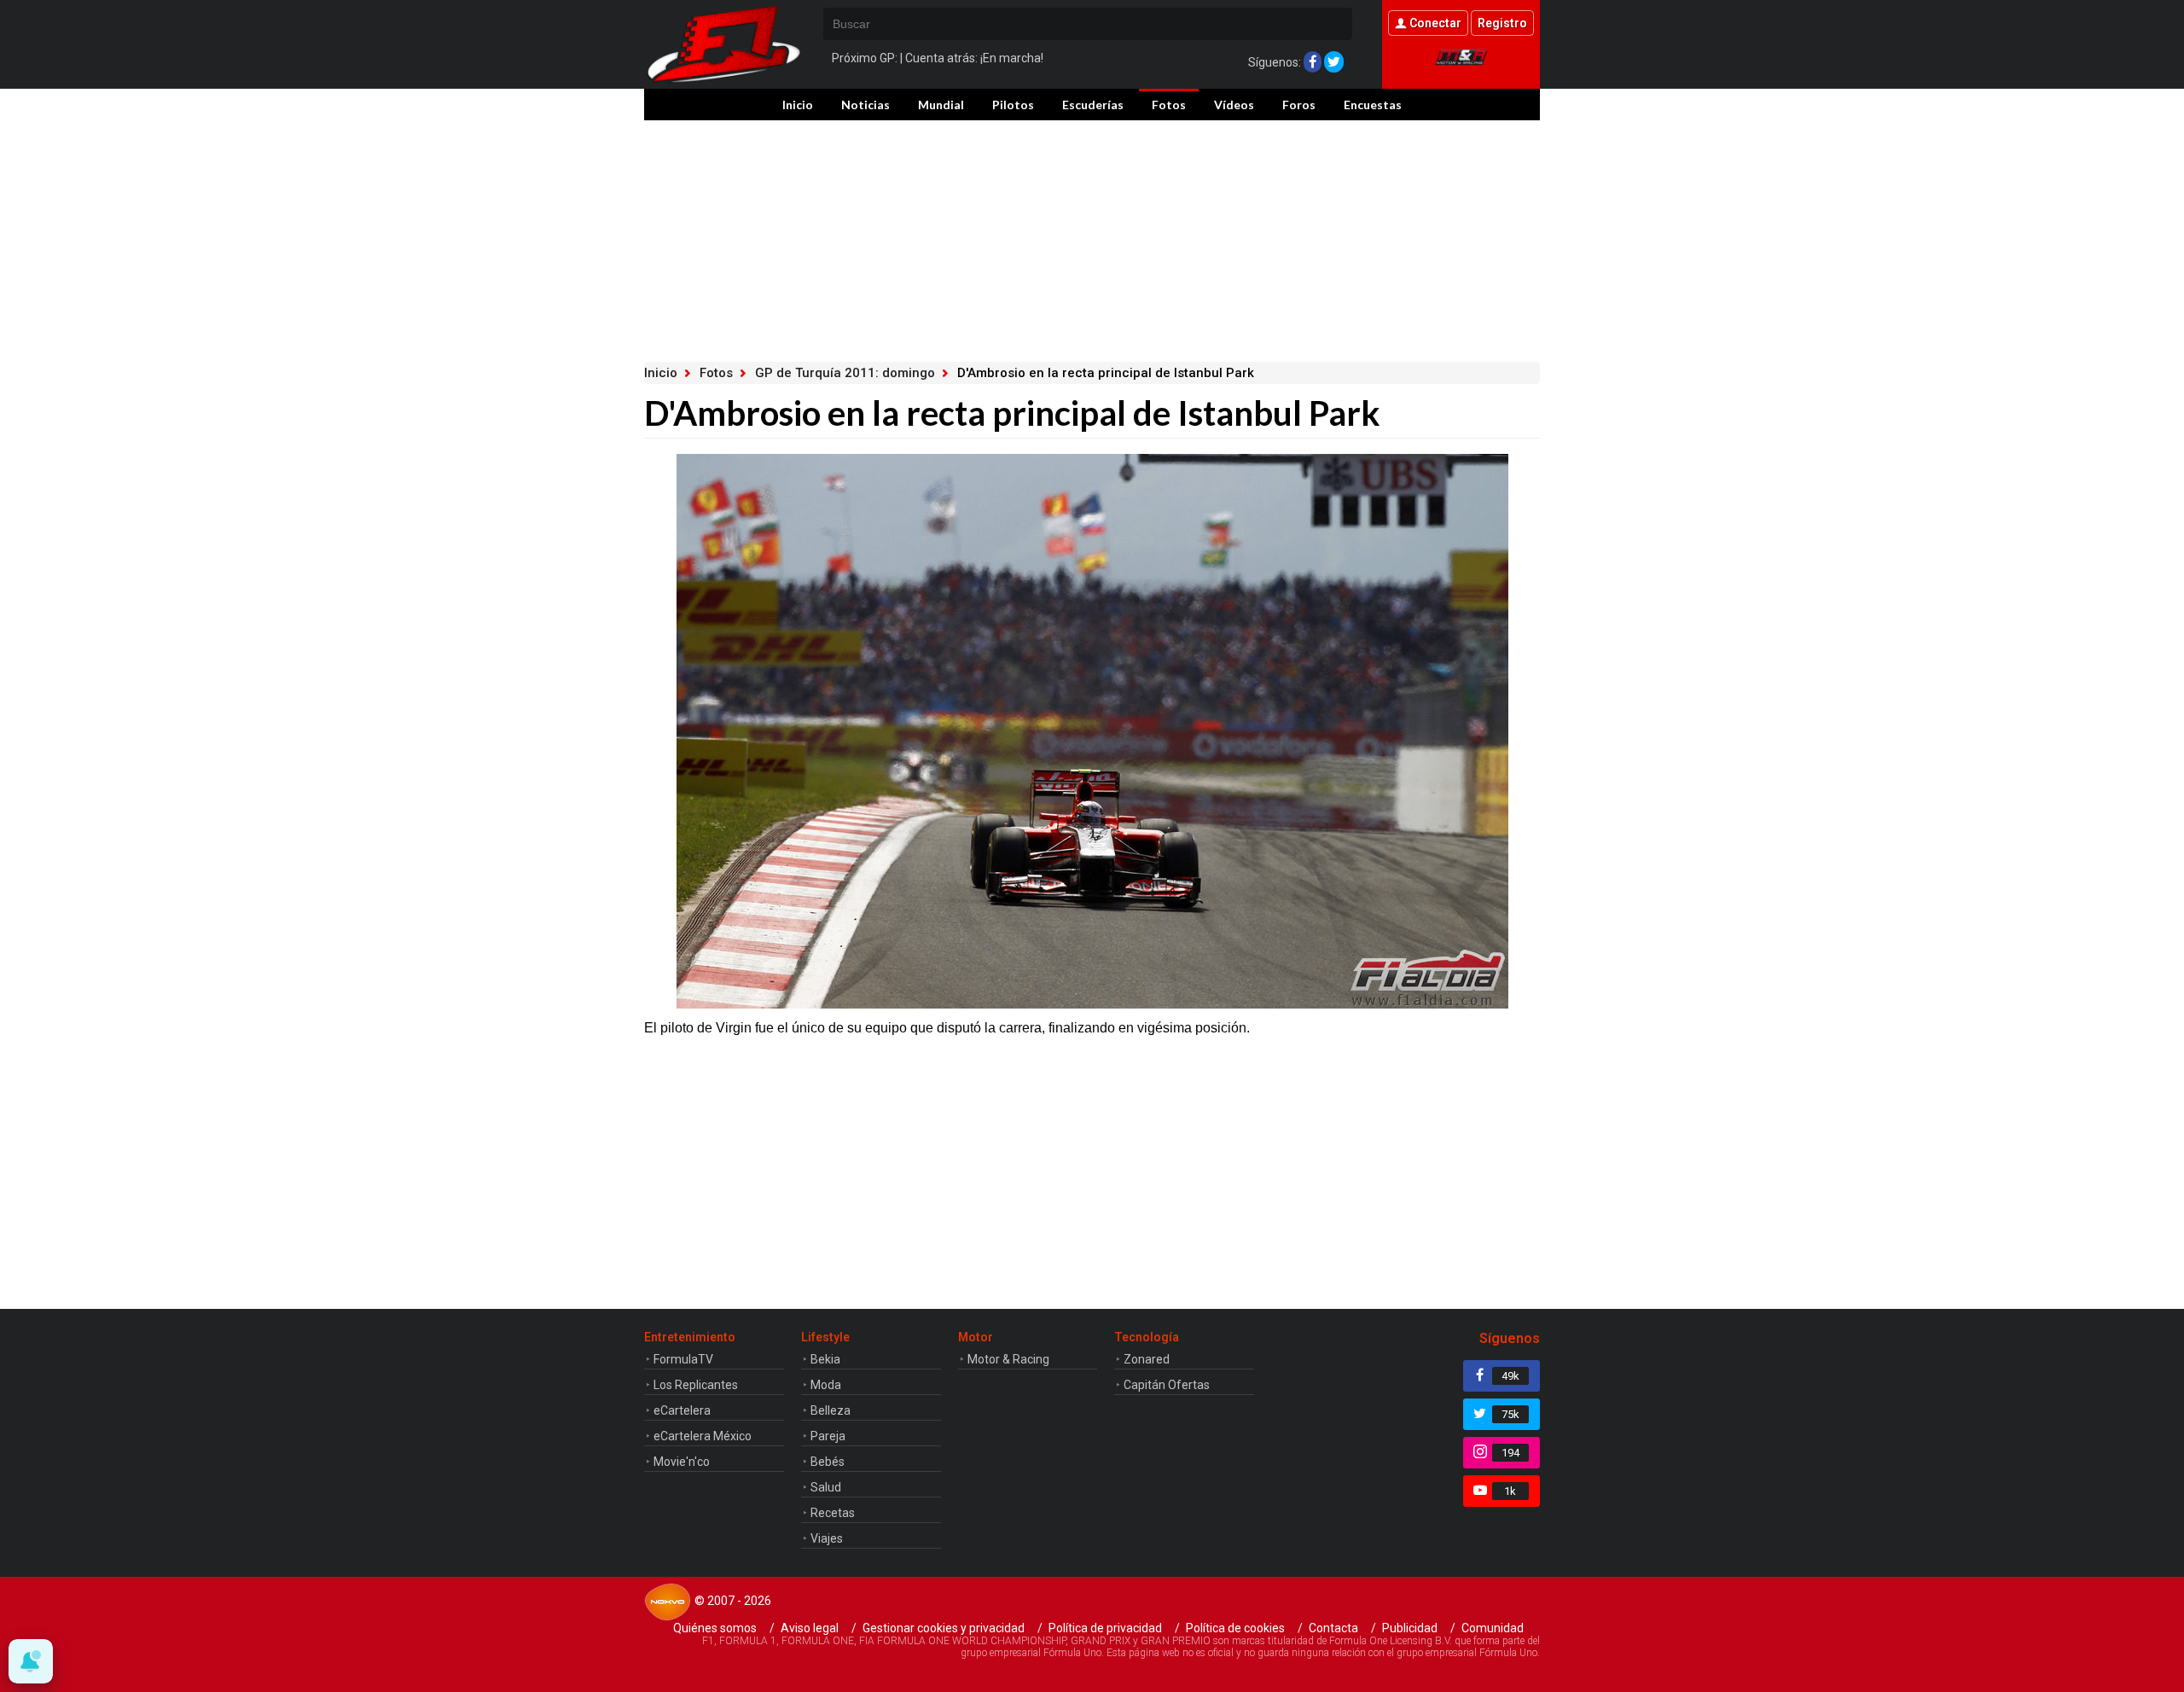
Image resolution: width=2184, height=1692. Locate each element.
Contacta (1333, 1628)
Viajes (827, 1538)
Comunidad (1493, 1628)
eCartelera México (703, 1436)
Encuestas (1373, 105)
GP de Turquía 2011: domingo (845, 373)
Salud (826, 1487)
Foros (1299, 105)
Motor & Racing (1008, 1359)
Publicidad (1410, 1628)
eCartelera (682, 1410)
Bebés (828, 1462)
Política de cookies (1235, 1628)
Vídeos (1234, 105)
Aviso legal (810, 1628)
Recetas (833, 1513)
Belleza (831, 1410)
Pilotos (1013, 105)
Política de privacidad (1105, 1628)
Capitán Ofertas (1167, 1385)
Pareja (828, 1436)
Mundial (941, 105)
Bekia (825, 1359)
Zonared (1147, 1359)
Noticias (865, 105)
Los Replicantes (696, 1385)
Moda (826, 1385)
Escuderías (1093, 105)
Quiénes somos (715, 1628)
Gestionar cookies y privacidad (944, 1628)
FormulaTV (683, 1359)
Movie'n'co (682, 1462)
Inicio (798, 105)
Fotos (1169, 105)
